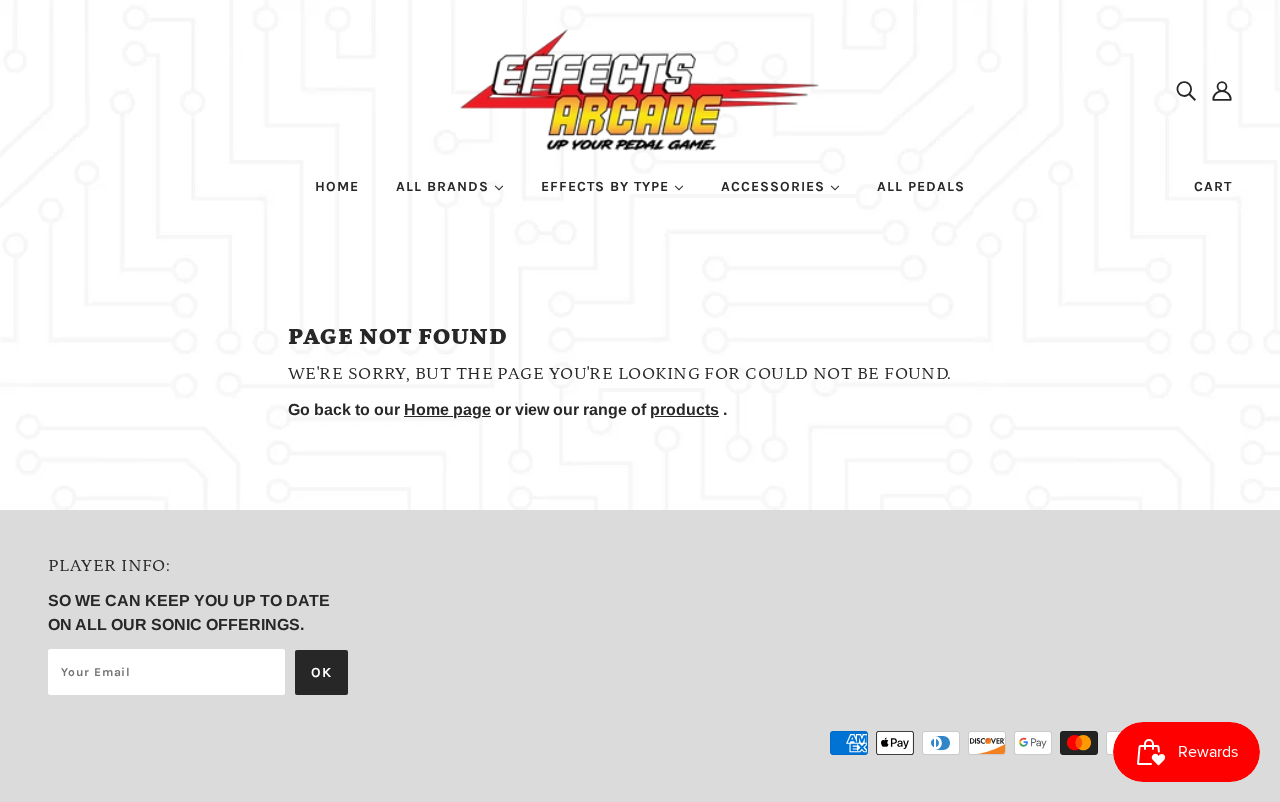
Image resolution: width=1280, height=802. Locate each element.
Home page (447, 409)
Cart (1213, 186)
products (684, 409)
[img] (1186, 90)
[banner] (640, 88)
